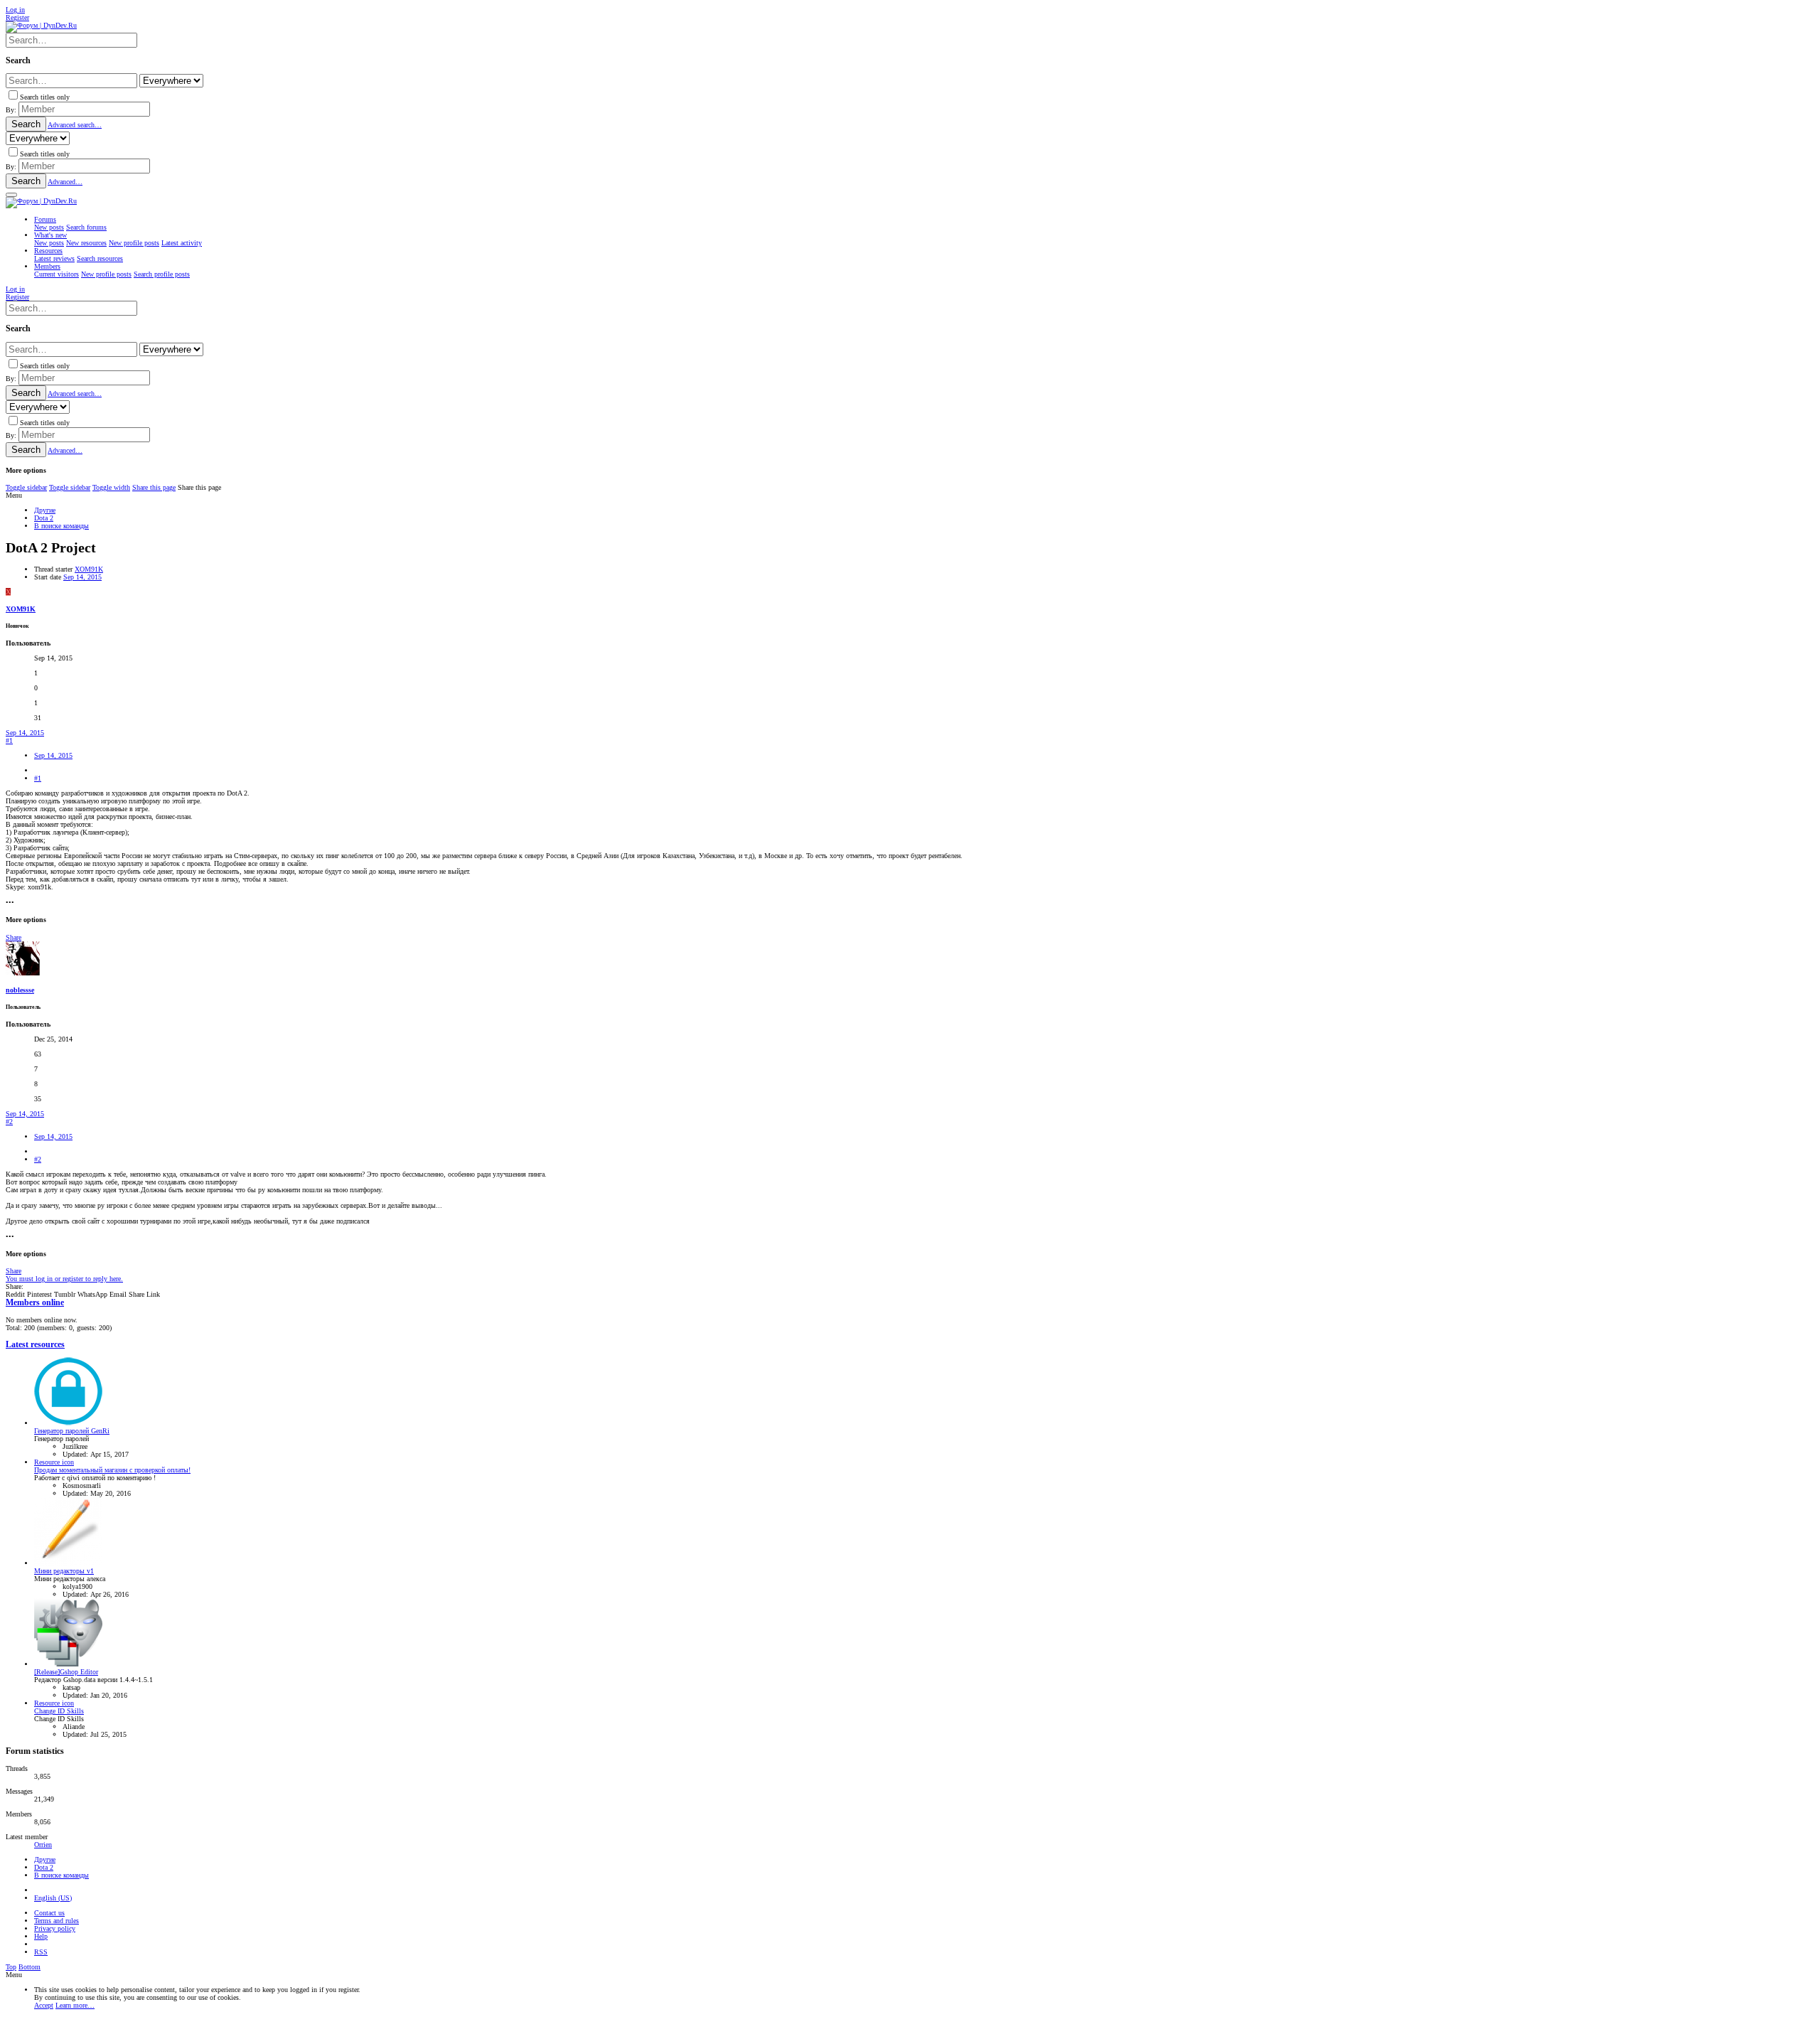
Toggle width (111, 487)
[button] (11, 195)
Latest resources (35, 1345)
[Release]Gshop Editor (66, 1672)
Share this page (154, 487)
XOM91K (89, 569)
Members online (35, 1303)
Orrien (43, 1845)
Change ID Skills (59, 1711)
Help (41, 1936)
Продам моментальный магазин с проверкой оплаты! (112, 1470)
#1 (9, 740)
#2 (9, 1122)
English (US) (53, 1898)
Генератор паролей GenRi (72, 1431)
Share (14, 937)
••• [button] (10, 903)
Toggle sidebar (26, 487)
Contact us (49, 1913)
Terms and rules (57, 1921)
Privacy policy (55, 1928)
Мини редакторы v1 (64, 1571)
